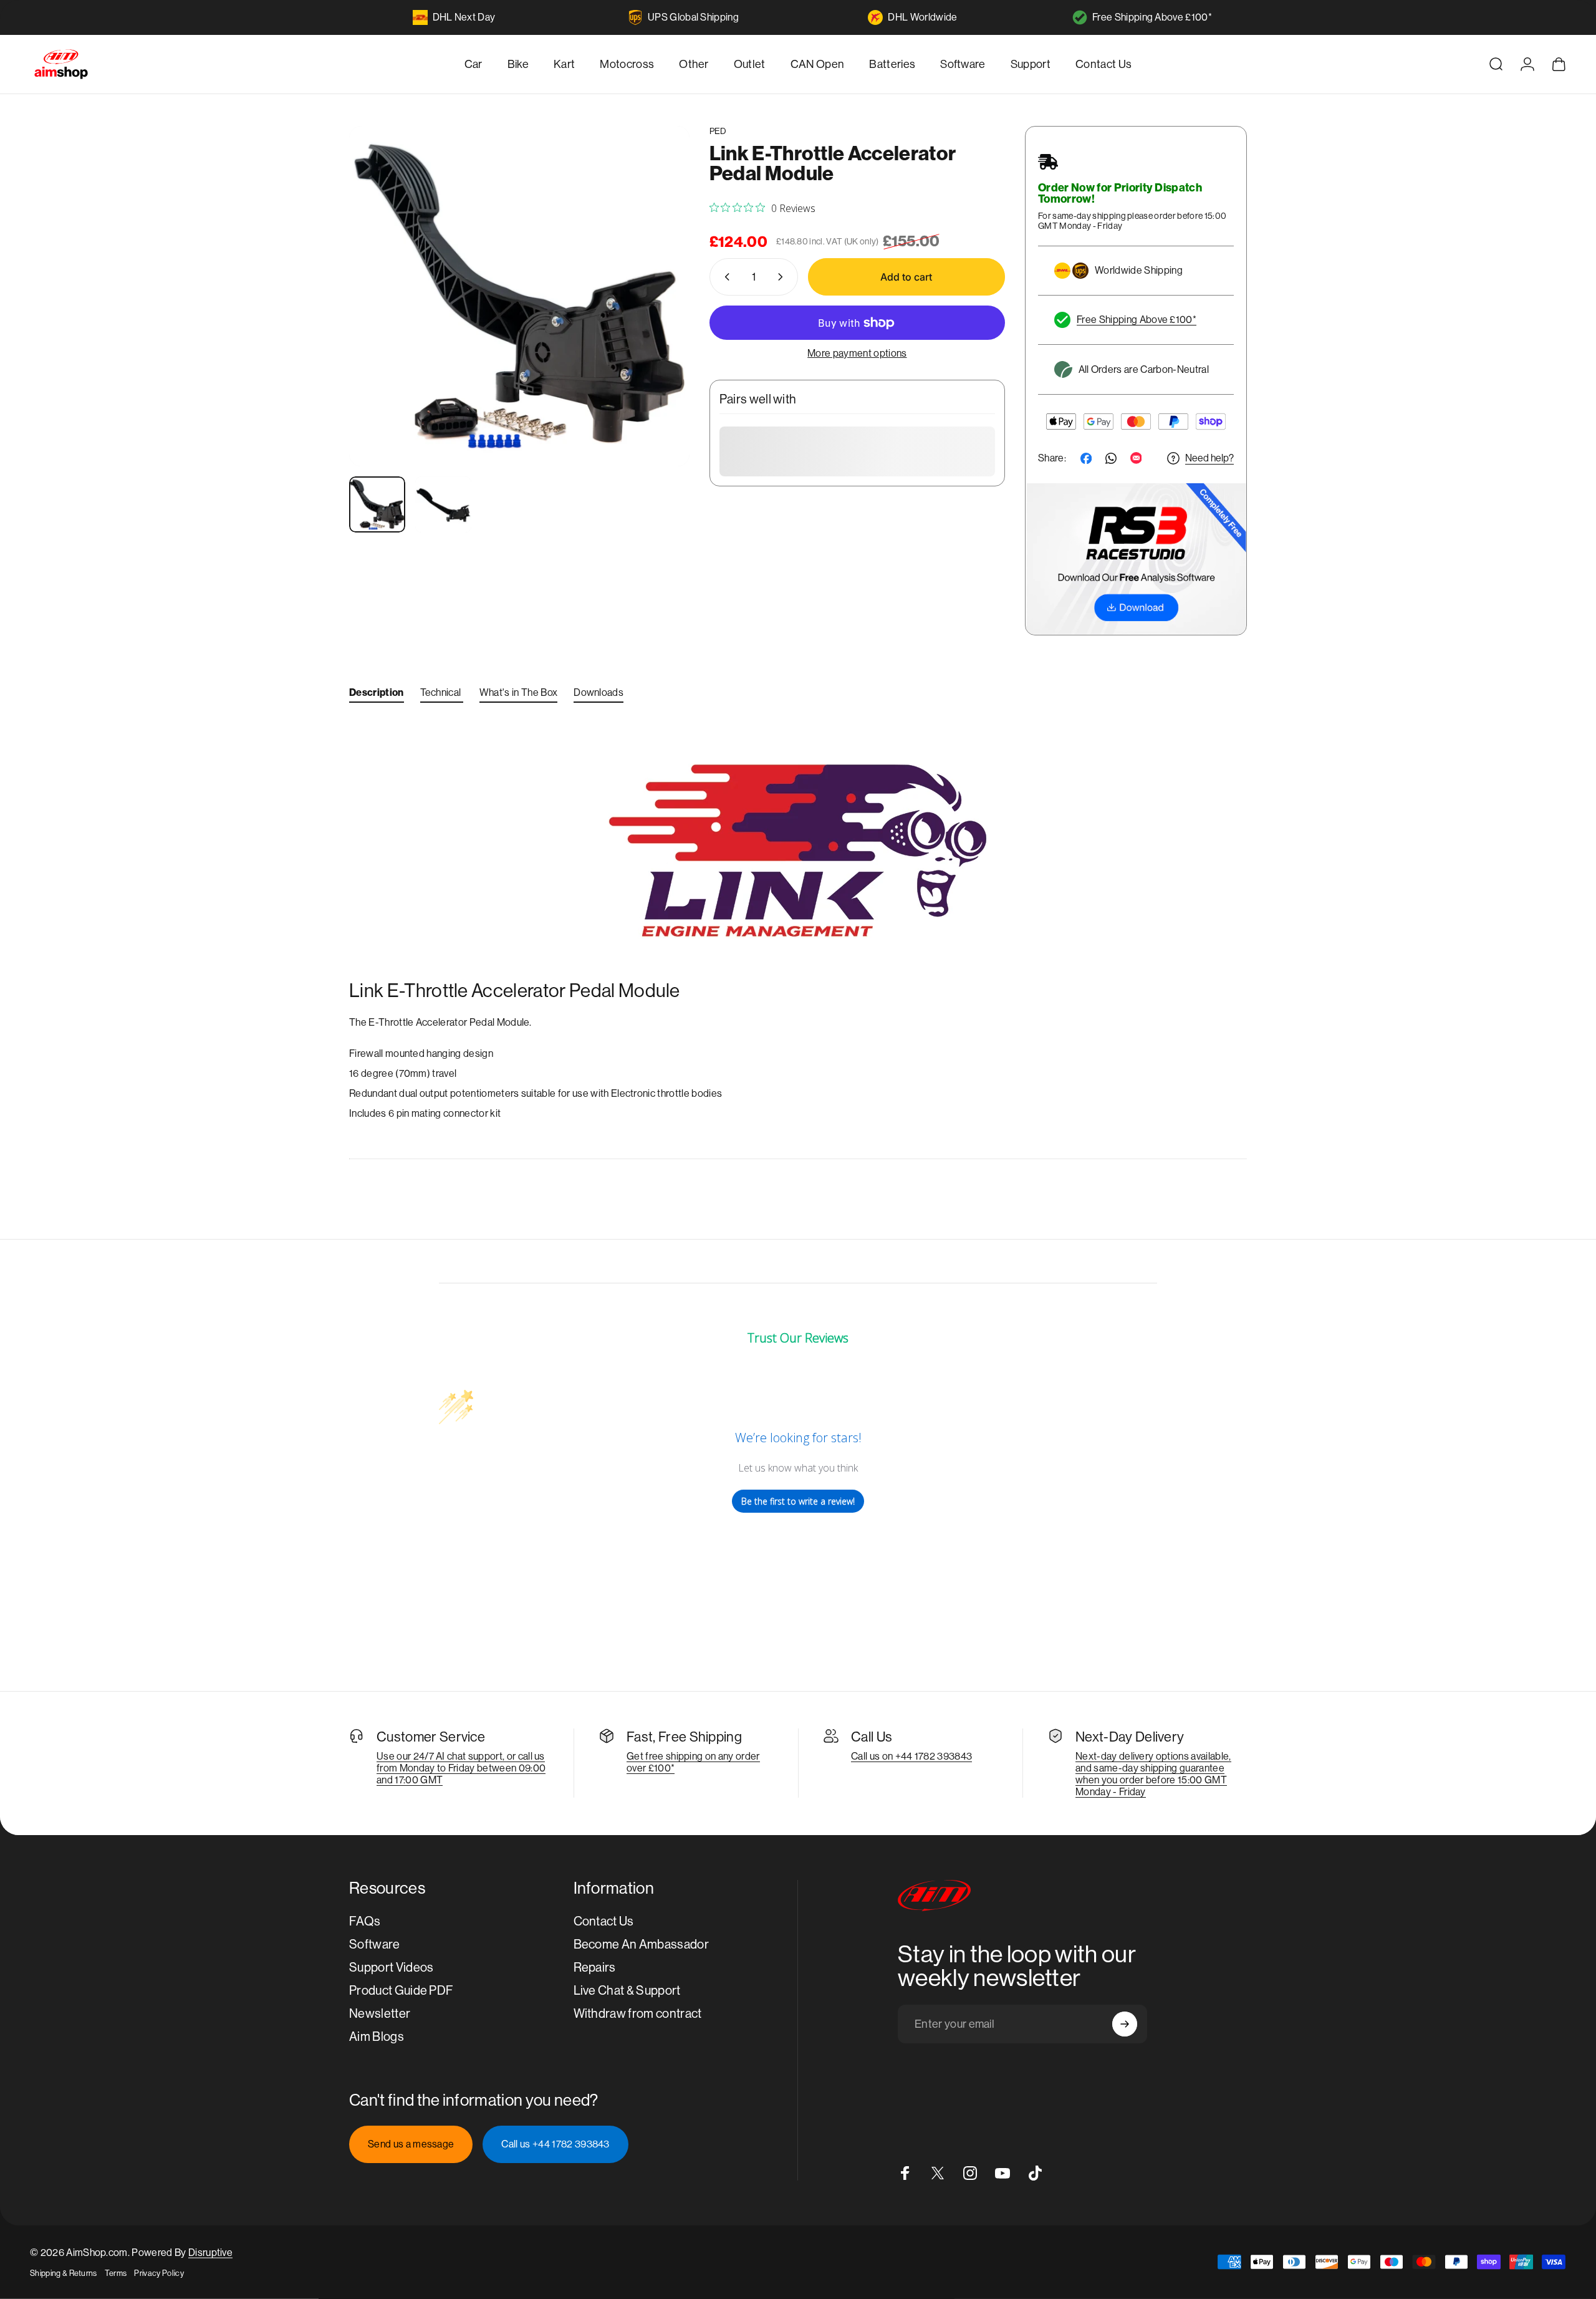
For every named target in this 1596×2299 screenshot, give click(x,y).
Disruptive (210, 2253)
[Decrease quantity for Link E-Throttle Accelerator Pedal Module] (724, 277)
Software (375, 1945)
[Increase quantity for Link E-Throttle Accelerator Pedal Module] (783, 277)
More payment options (857, 353)
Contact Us (604, 1921)
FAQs (365, 1921)
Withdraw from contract (638, 2014)
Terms (116, 2273)
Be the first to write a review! (798, 1501)
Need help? (1209, 458)
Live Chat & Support (627, 1991)
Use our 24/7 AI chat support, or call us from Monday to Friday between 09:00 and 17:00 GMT (461, 1768)
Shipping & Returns (64, 2273)
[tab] (377, 695)
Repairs (595, 1968)
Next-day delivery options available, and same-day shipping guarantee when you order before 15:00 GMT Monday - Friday (1153, 1774)
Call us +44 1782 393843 (555, 2144)
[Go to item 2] (443, 504)
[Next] (657, 326)
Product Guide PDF (401, 1991)
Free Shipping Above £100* (1152, 17)
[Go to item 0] (377, 504)
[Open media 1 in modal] (519, 296)
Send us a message (411, 2144)
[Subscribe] (1125, 2024)
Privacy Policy (159, 2273)
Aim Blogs (377, 2037)
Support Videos (391, 1968)
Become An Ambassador (641, 1945)
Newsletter (380, 2014)
